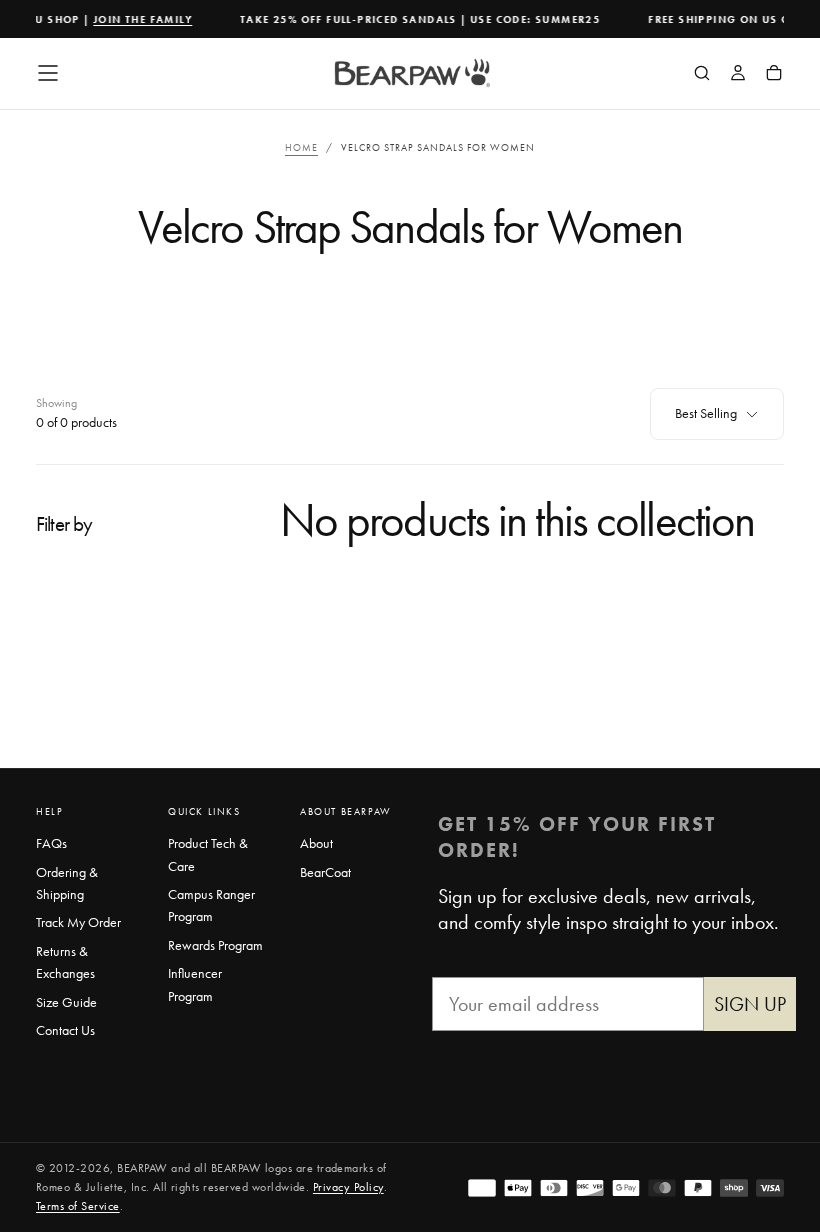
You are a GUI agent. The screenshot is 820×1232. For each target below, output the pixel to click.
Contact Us (65, 1030)
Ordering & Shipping (67, 883)
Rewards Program (215, 945)
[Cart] (774, 75)
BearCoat (325, 872)
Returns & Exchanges (65, 962)
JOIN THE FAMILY (137, 19)
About (316, 843)
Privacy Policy (348, 1187)
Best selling (706, 413)
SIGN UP (750, 1004)
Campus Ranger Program (211, 905)
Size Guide (66, 1002)
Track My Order (78, 922)
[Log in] (738, 75)
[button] (48, 73)
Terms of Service (78, 1206)
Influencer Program (195, 984)
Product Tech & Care (208, 854)
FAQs (51, 843)
